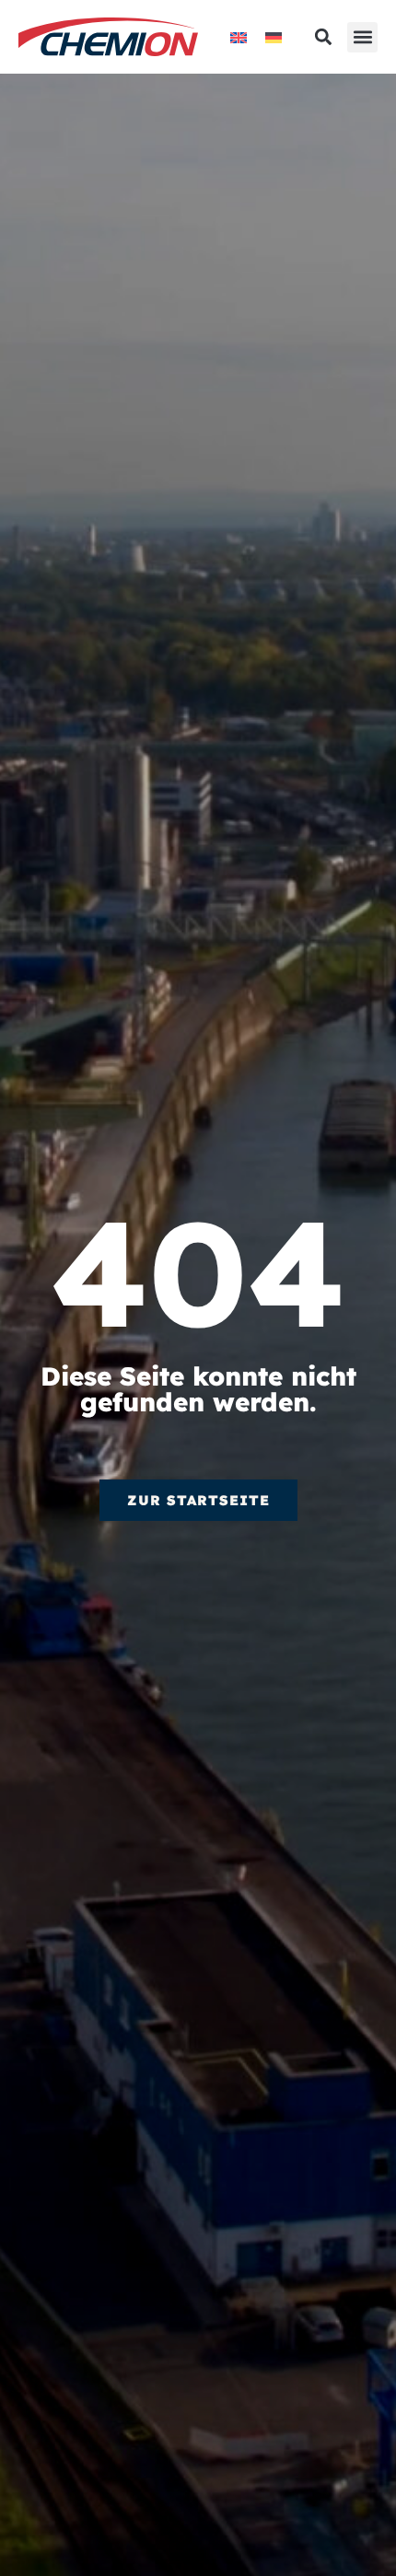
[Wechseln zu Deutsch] (274, 37)
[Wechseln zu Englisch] (239, 37)
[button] (362, 37)
